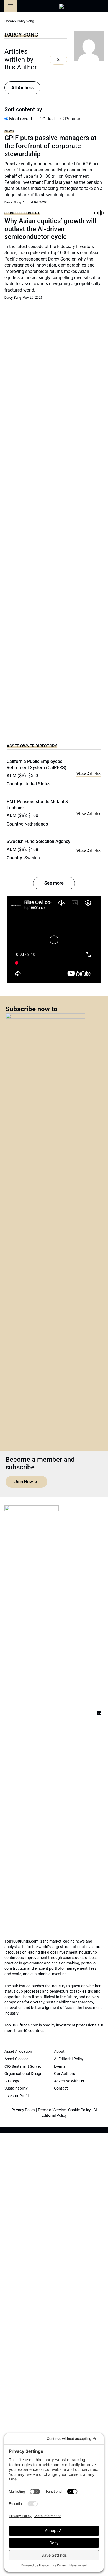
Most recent (20, 119)
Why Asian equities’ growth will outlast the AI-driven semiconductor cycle (50, 229)
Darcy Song (13, 202)
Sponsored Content (22, 213)
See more (54, 883)
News (9, 131)
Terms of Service (52, 2110)
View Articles (89, 774)
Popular (72, 119)
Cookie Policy (79, 2110)
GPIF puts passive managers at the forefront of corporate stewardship (50, 146)
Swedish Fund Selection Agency (38, 841)
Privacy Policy (23, 2110)
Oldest (48, 119)
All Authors (22, 88)
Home (9, 21)
